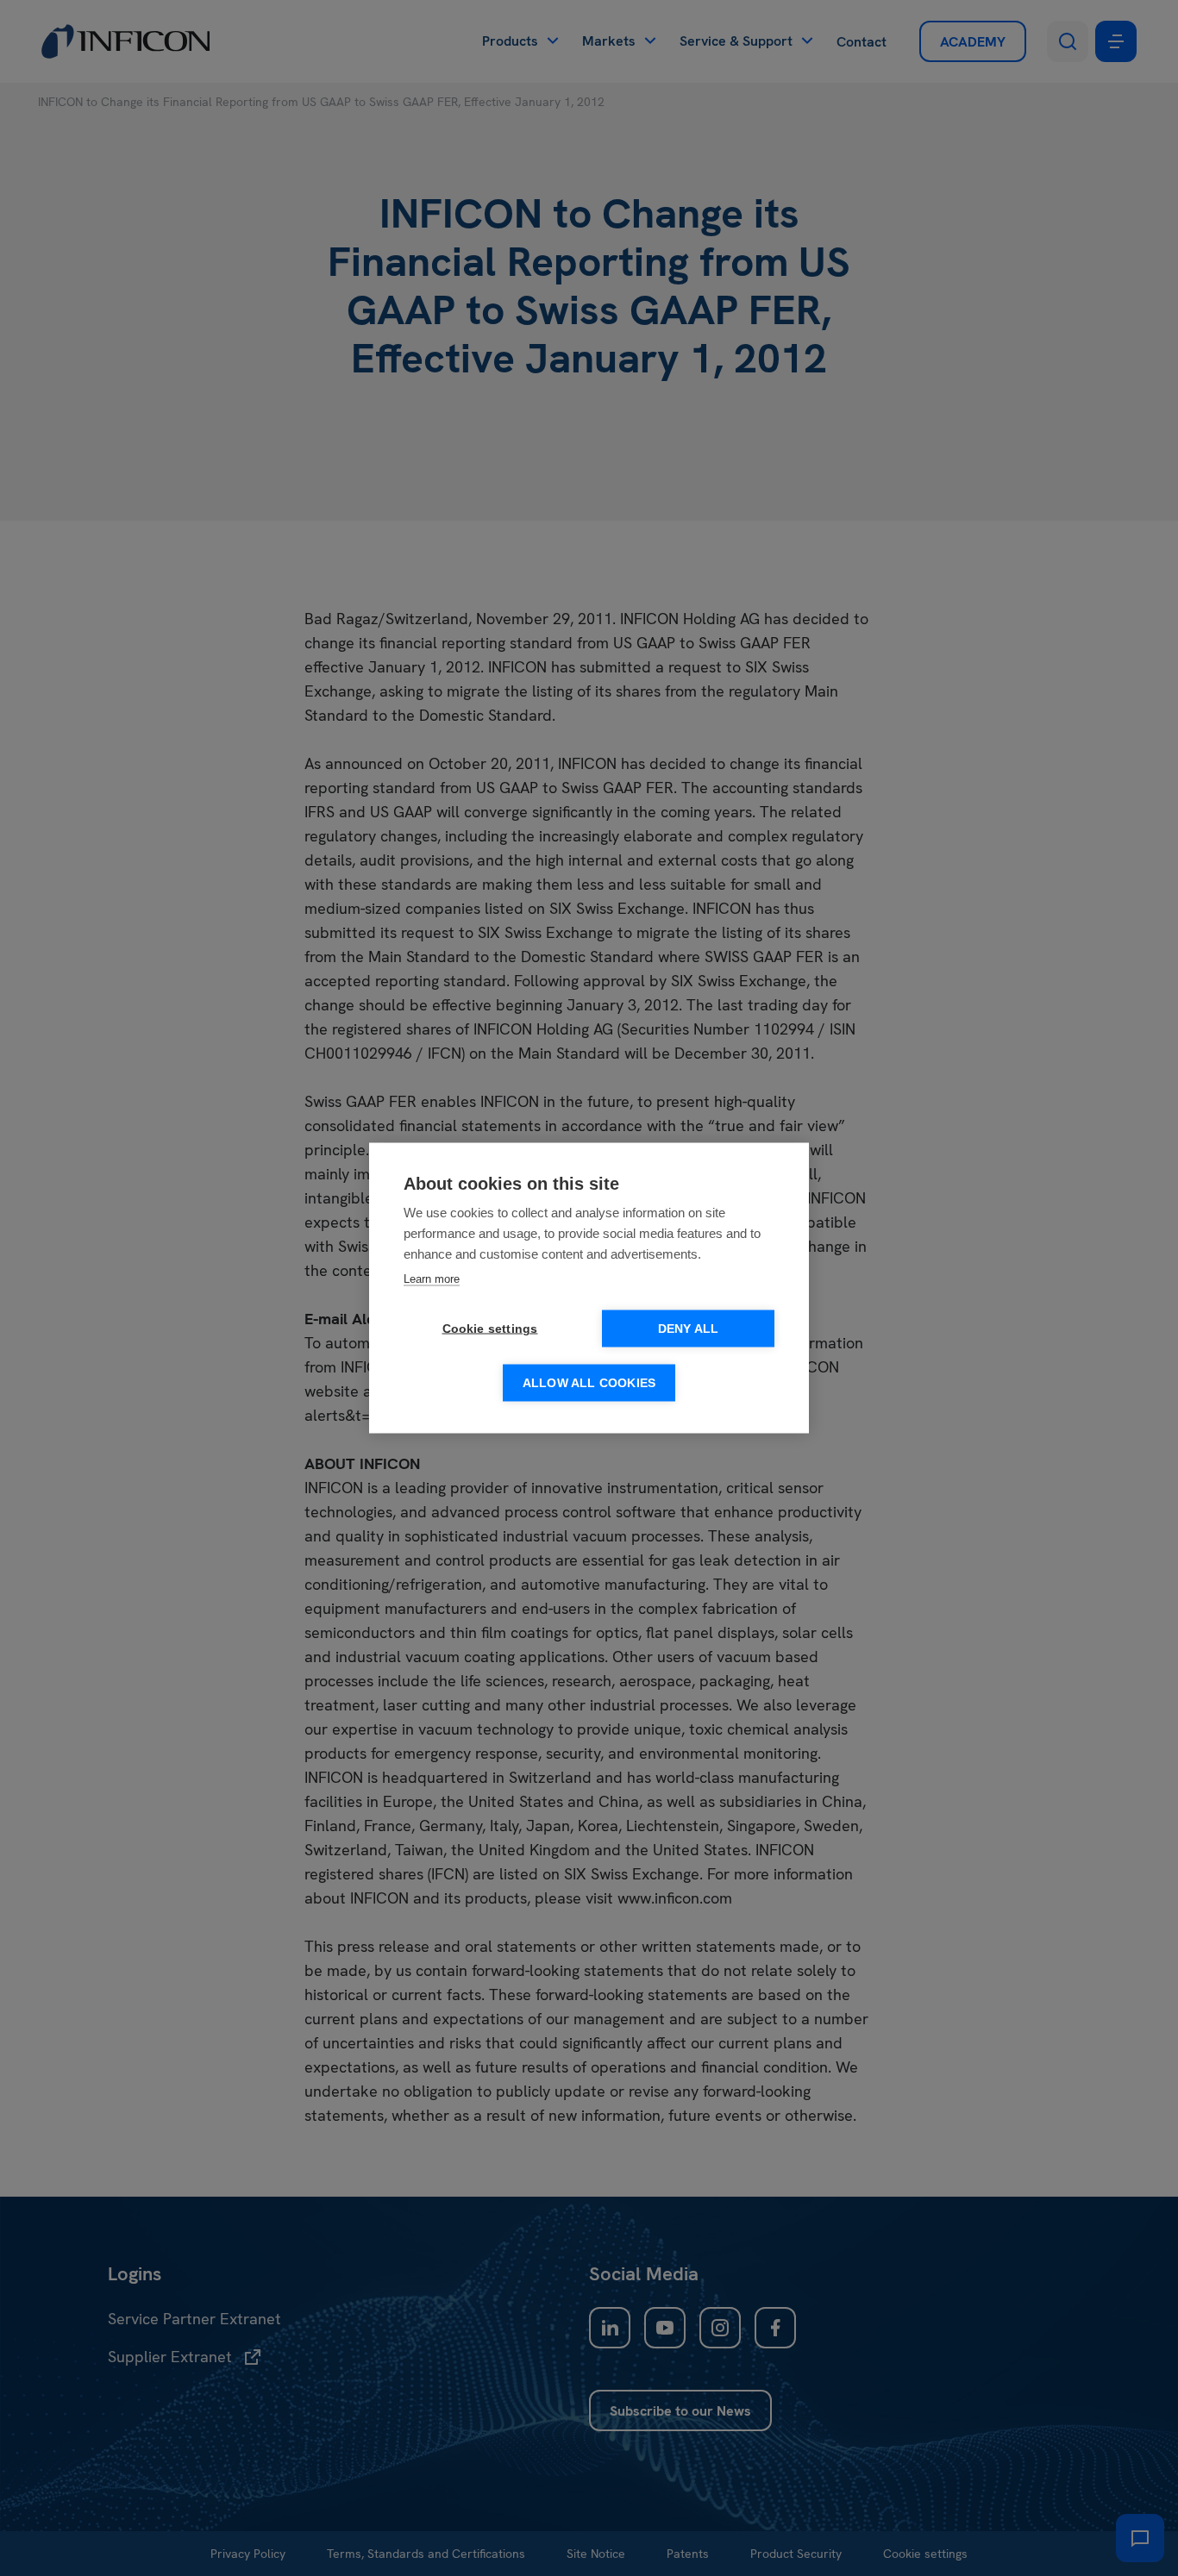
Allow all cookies (589, 1383)
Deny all (689, 1329)
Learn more (432, 1279)
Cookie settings (490, 1329)
